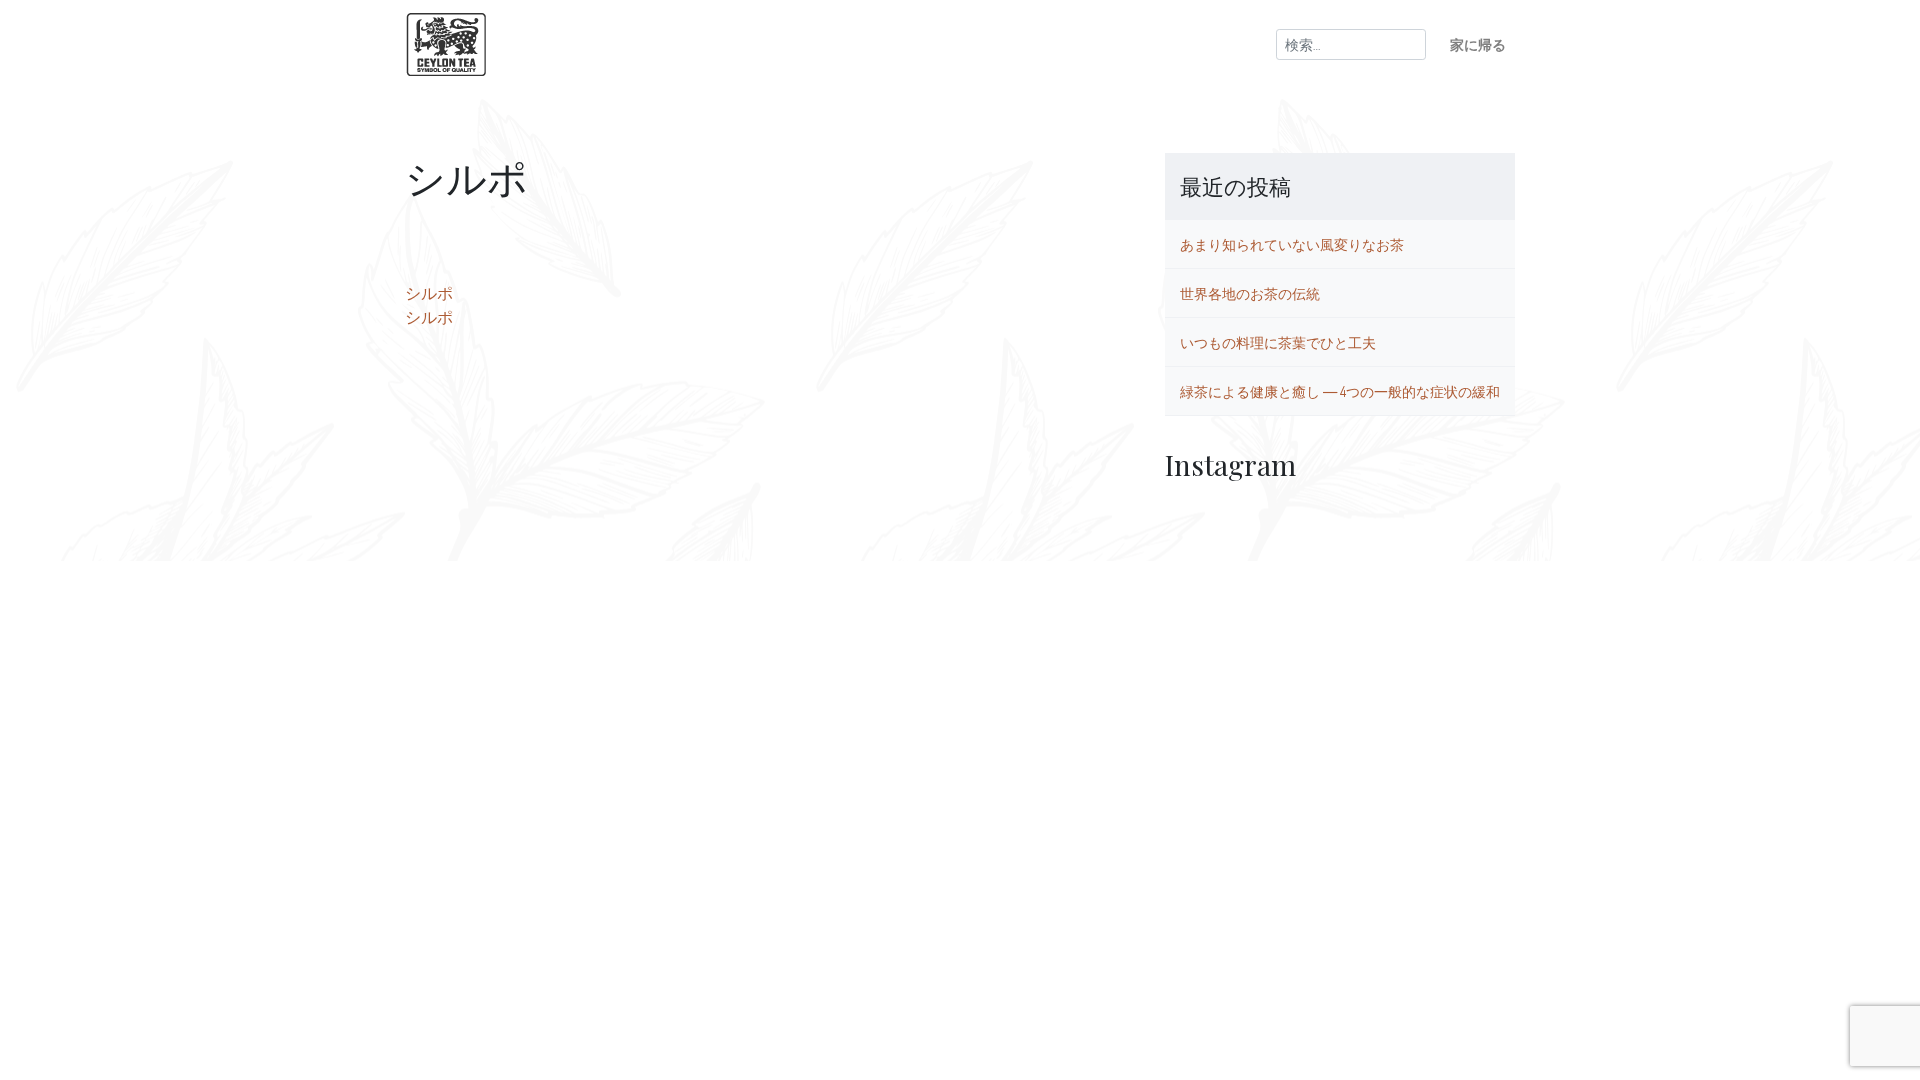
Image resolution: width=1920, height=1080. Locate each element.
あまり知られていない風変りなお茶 (1292, 244)
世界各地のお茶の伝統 (1250, 293)
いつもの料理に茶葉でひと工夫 (1278, 342)
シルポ (429, 293)
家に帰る (1478, 44)
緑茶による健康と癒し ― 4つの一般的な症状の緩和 (1340, 391)
